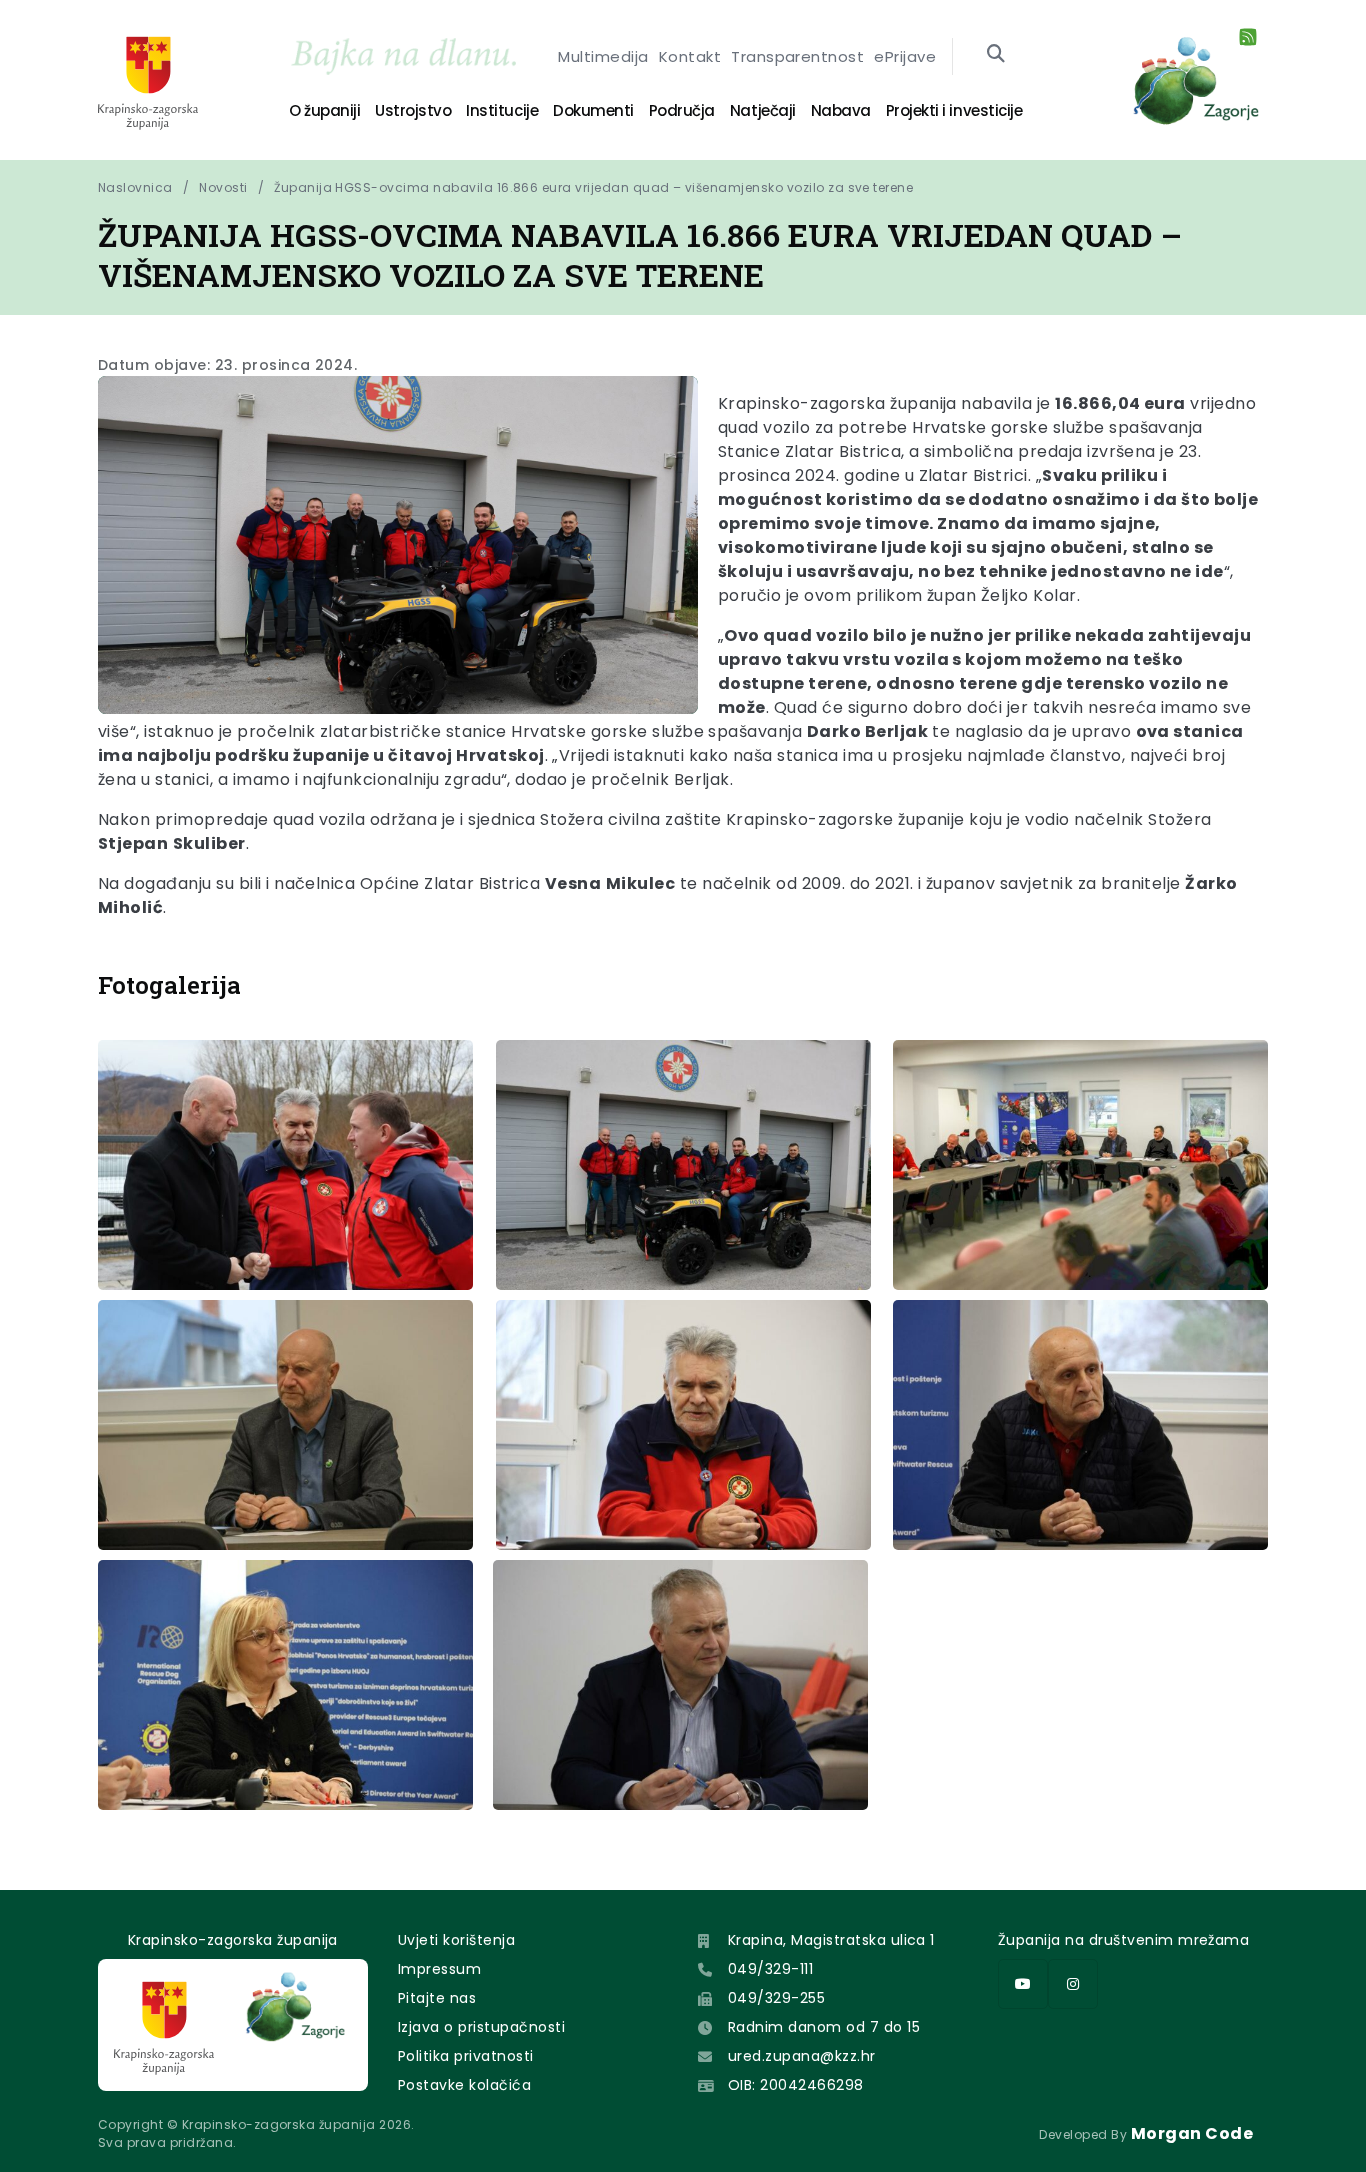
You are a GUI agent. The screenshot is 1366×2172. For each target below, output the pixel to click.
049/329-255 (776, 1998)
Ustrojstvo (413, 110)
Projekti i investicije (954, 110)
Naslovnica (135, 187)
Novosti (223, 187)
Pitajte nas (437, 1998)
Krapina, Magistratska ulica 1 (831, 1940)
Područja (682, 110)
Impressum (439, 1969)
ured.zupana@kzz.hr (802, 2056)
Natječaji (763, 110)
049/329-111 (770, 1969)
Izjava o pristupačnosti (481, 2027)
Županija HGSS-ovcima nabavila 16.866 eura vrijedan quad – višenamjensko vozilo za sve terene (593, 187)
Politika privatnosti (466, 2056)
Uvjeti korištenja (456, 1940)
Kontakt (690, 56)
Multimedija (603, 56)
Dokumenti (593, 110)
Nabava (841, 110)
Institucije (502, 110)
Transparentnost (797, 56)
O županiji (324, 110)
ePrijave (905, 56)
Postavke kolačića (464, 2085)
